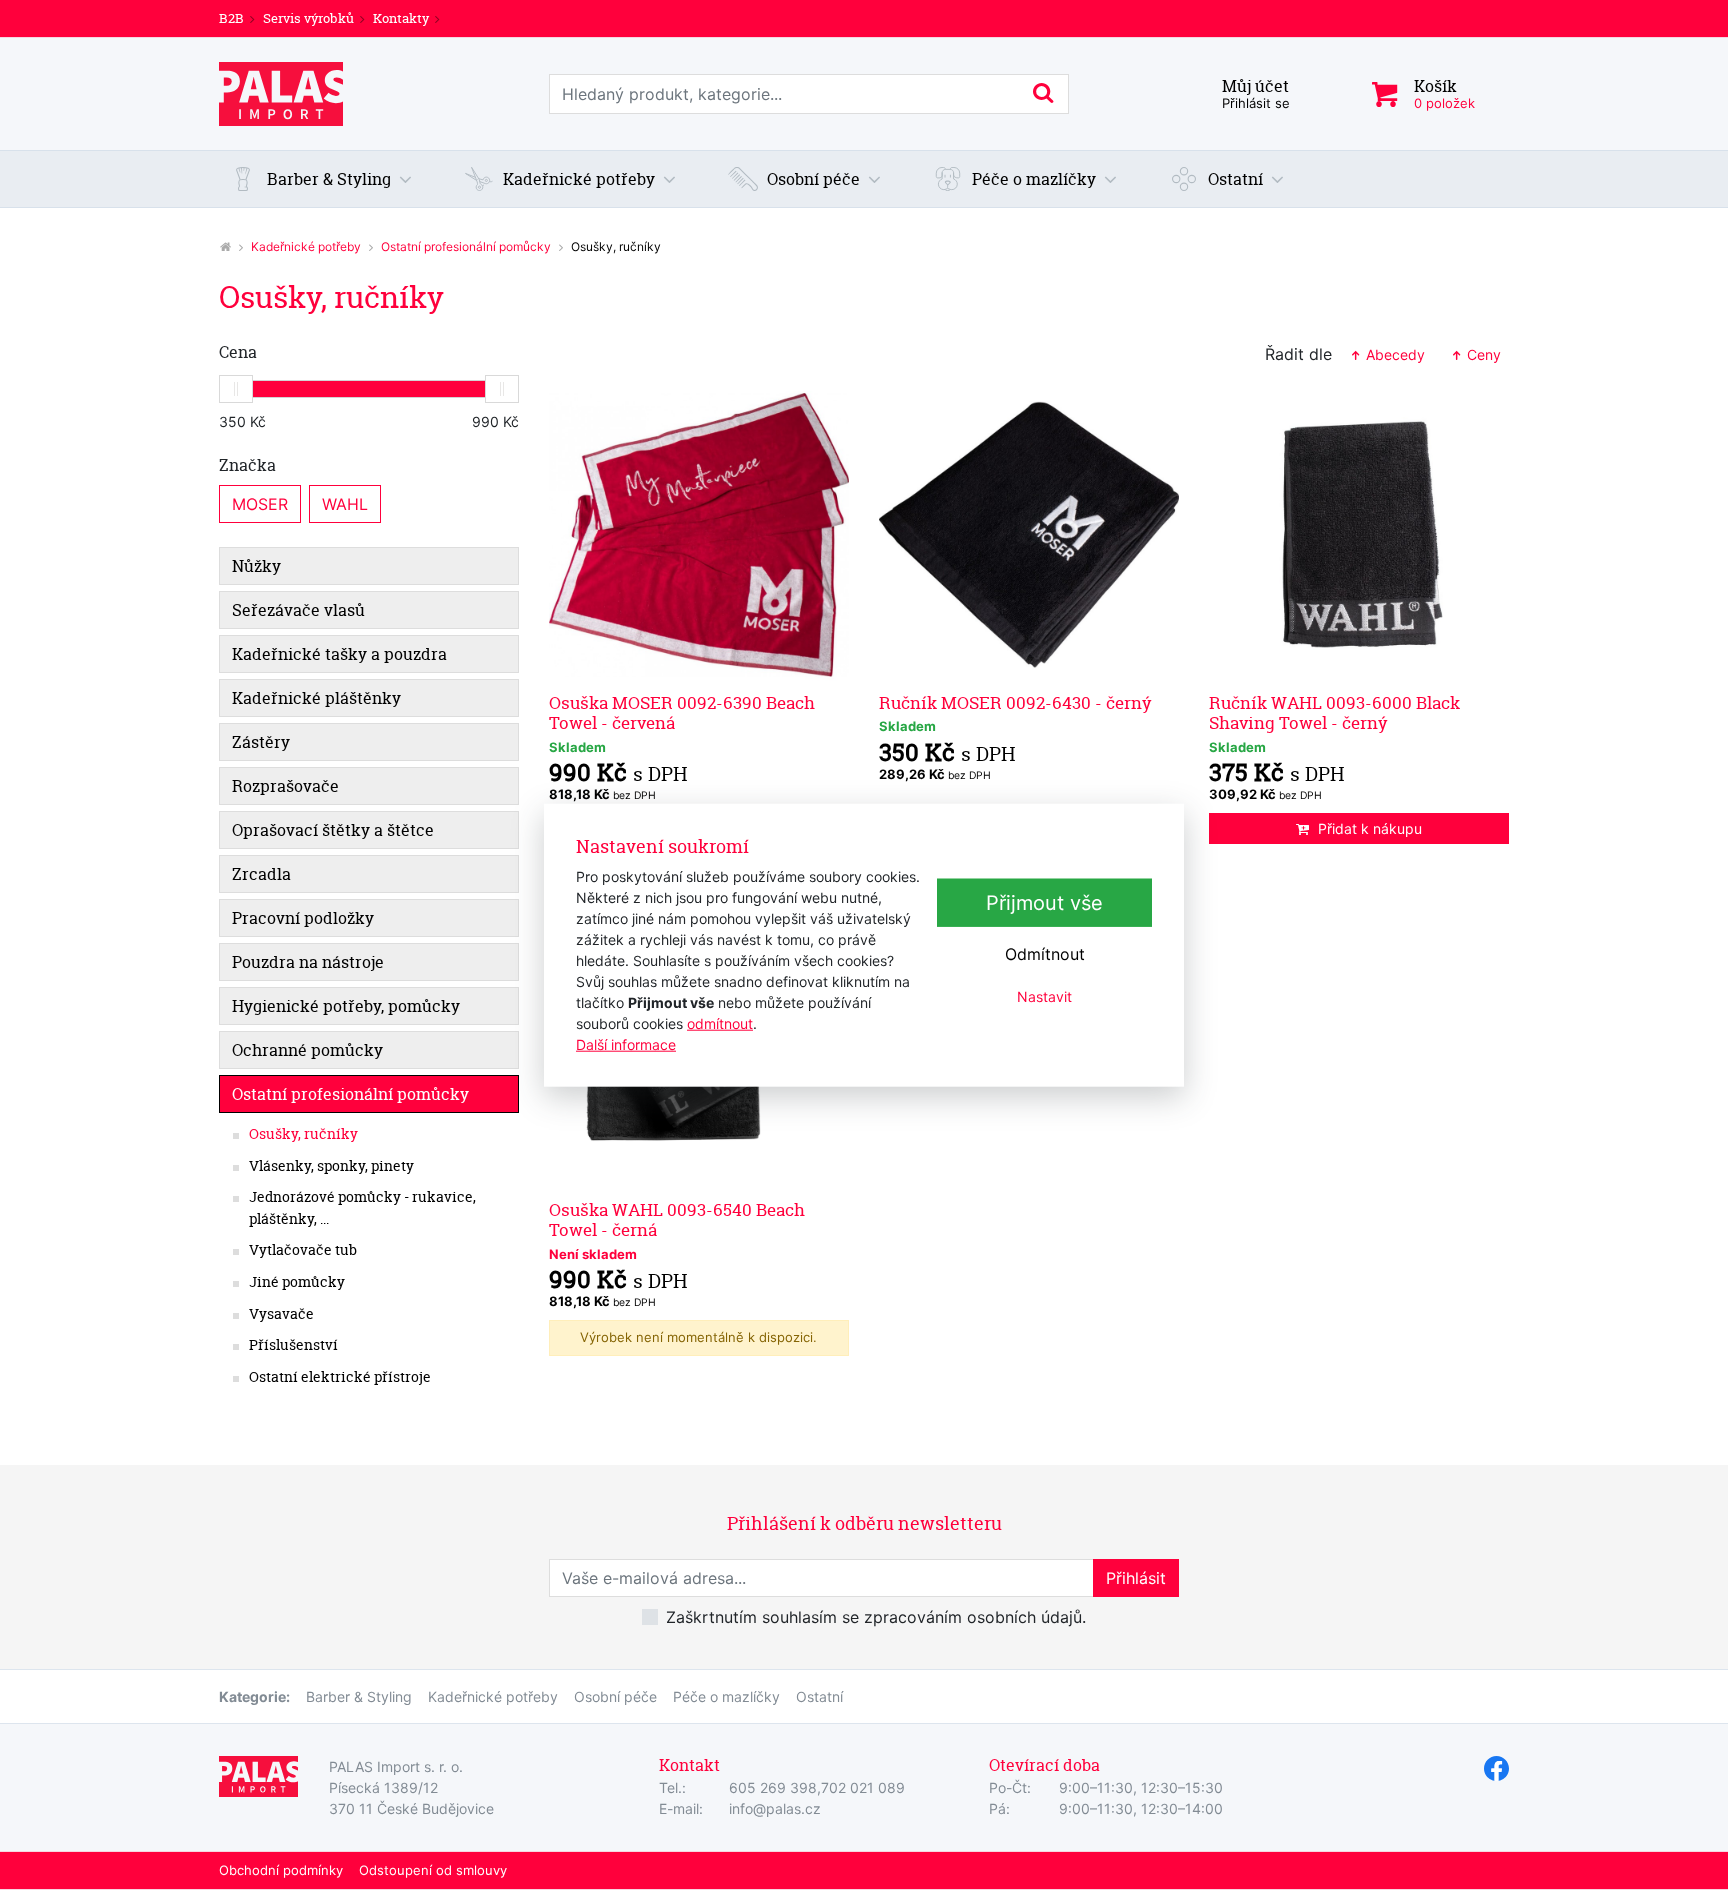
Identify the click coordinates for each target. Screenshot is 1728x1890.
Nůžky (256, 566)
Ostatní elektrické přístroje (340, 1377)
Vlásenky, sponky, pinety (331, 1166)
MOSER (260, 504)
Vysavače (281, 1314)
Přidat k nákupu (1370, 828)
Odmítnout (1045, 954)
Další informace (626, 1043)
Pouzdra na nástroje (308, 962)
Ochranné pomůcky (307, 1050)
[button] (321, 179)
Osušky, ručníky (303, 1134)
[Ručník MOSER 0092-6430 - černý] (1029, 535)
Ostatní (819, 1696)
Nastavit (1044, 996)
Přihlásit (1136, 1578)
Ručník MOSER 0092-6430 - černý (1015, 702)
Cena (238, 352)
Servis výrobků (308, 18)
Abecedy (1393, 354)
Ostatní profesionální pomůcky (466, 246)
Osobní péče (615, 1696)
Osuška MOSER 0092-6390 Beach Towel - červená (682, 712)
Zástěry (261, 742)
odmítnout (720, 1022)
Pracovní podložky (303, 918)
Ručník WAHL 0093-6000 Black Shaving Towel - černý (1334, 712)
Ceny (1482, 354)
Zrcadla (261, 874)
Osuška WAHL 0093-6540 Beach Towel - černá (677, 1219)
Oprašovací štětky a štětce (333, 830)
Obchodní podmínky (281, 1870)
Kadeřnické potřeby (306, 246)
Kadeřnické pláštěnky (316, 698)
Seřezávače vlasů (298, 610)
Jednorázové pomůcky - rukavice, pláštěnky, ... (362, 1208)
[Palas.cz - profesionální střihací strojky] (225, 246)
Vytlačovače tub (303, 1250)
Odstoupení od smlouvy (433, 1870)
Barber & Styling (359, 1696)
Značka (247, 465)
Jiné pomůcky (297, 1282)
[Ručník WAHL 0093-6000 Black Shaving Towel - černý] (1359, 535)
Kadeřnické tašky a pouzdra (339, 654)
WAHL (345, 504)
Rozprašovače (285, 786)
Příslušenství (293, 1345)
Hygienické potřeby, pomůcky (346, 1006)
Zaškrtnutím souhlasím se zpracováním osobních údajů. (876, 1617)
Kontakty (401, 18)
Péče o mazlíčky (726, 1696)
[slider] (236, 389)
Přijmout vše (1044, 903)
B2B (231, 18)
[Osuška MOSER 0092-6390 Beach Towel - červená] (699, 535)
